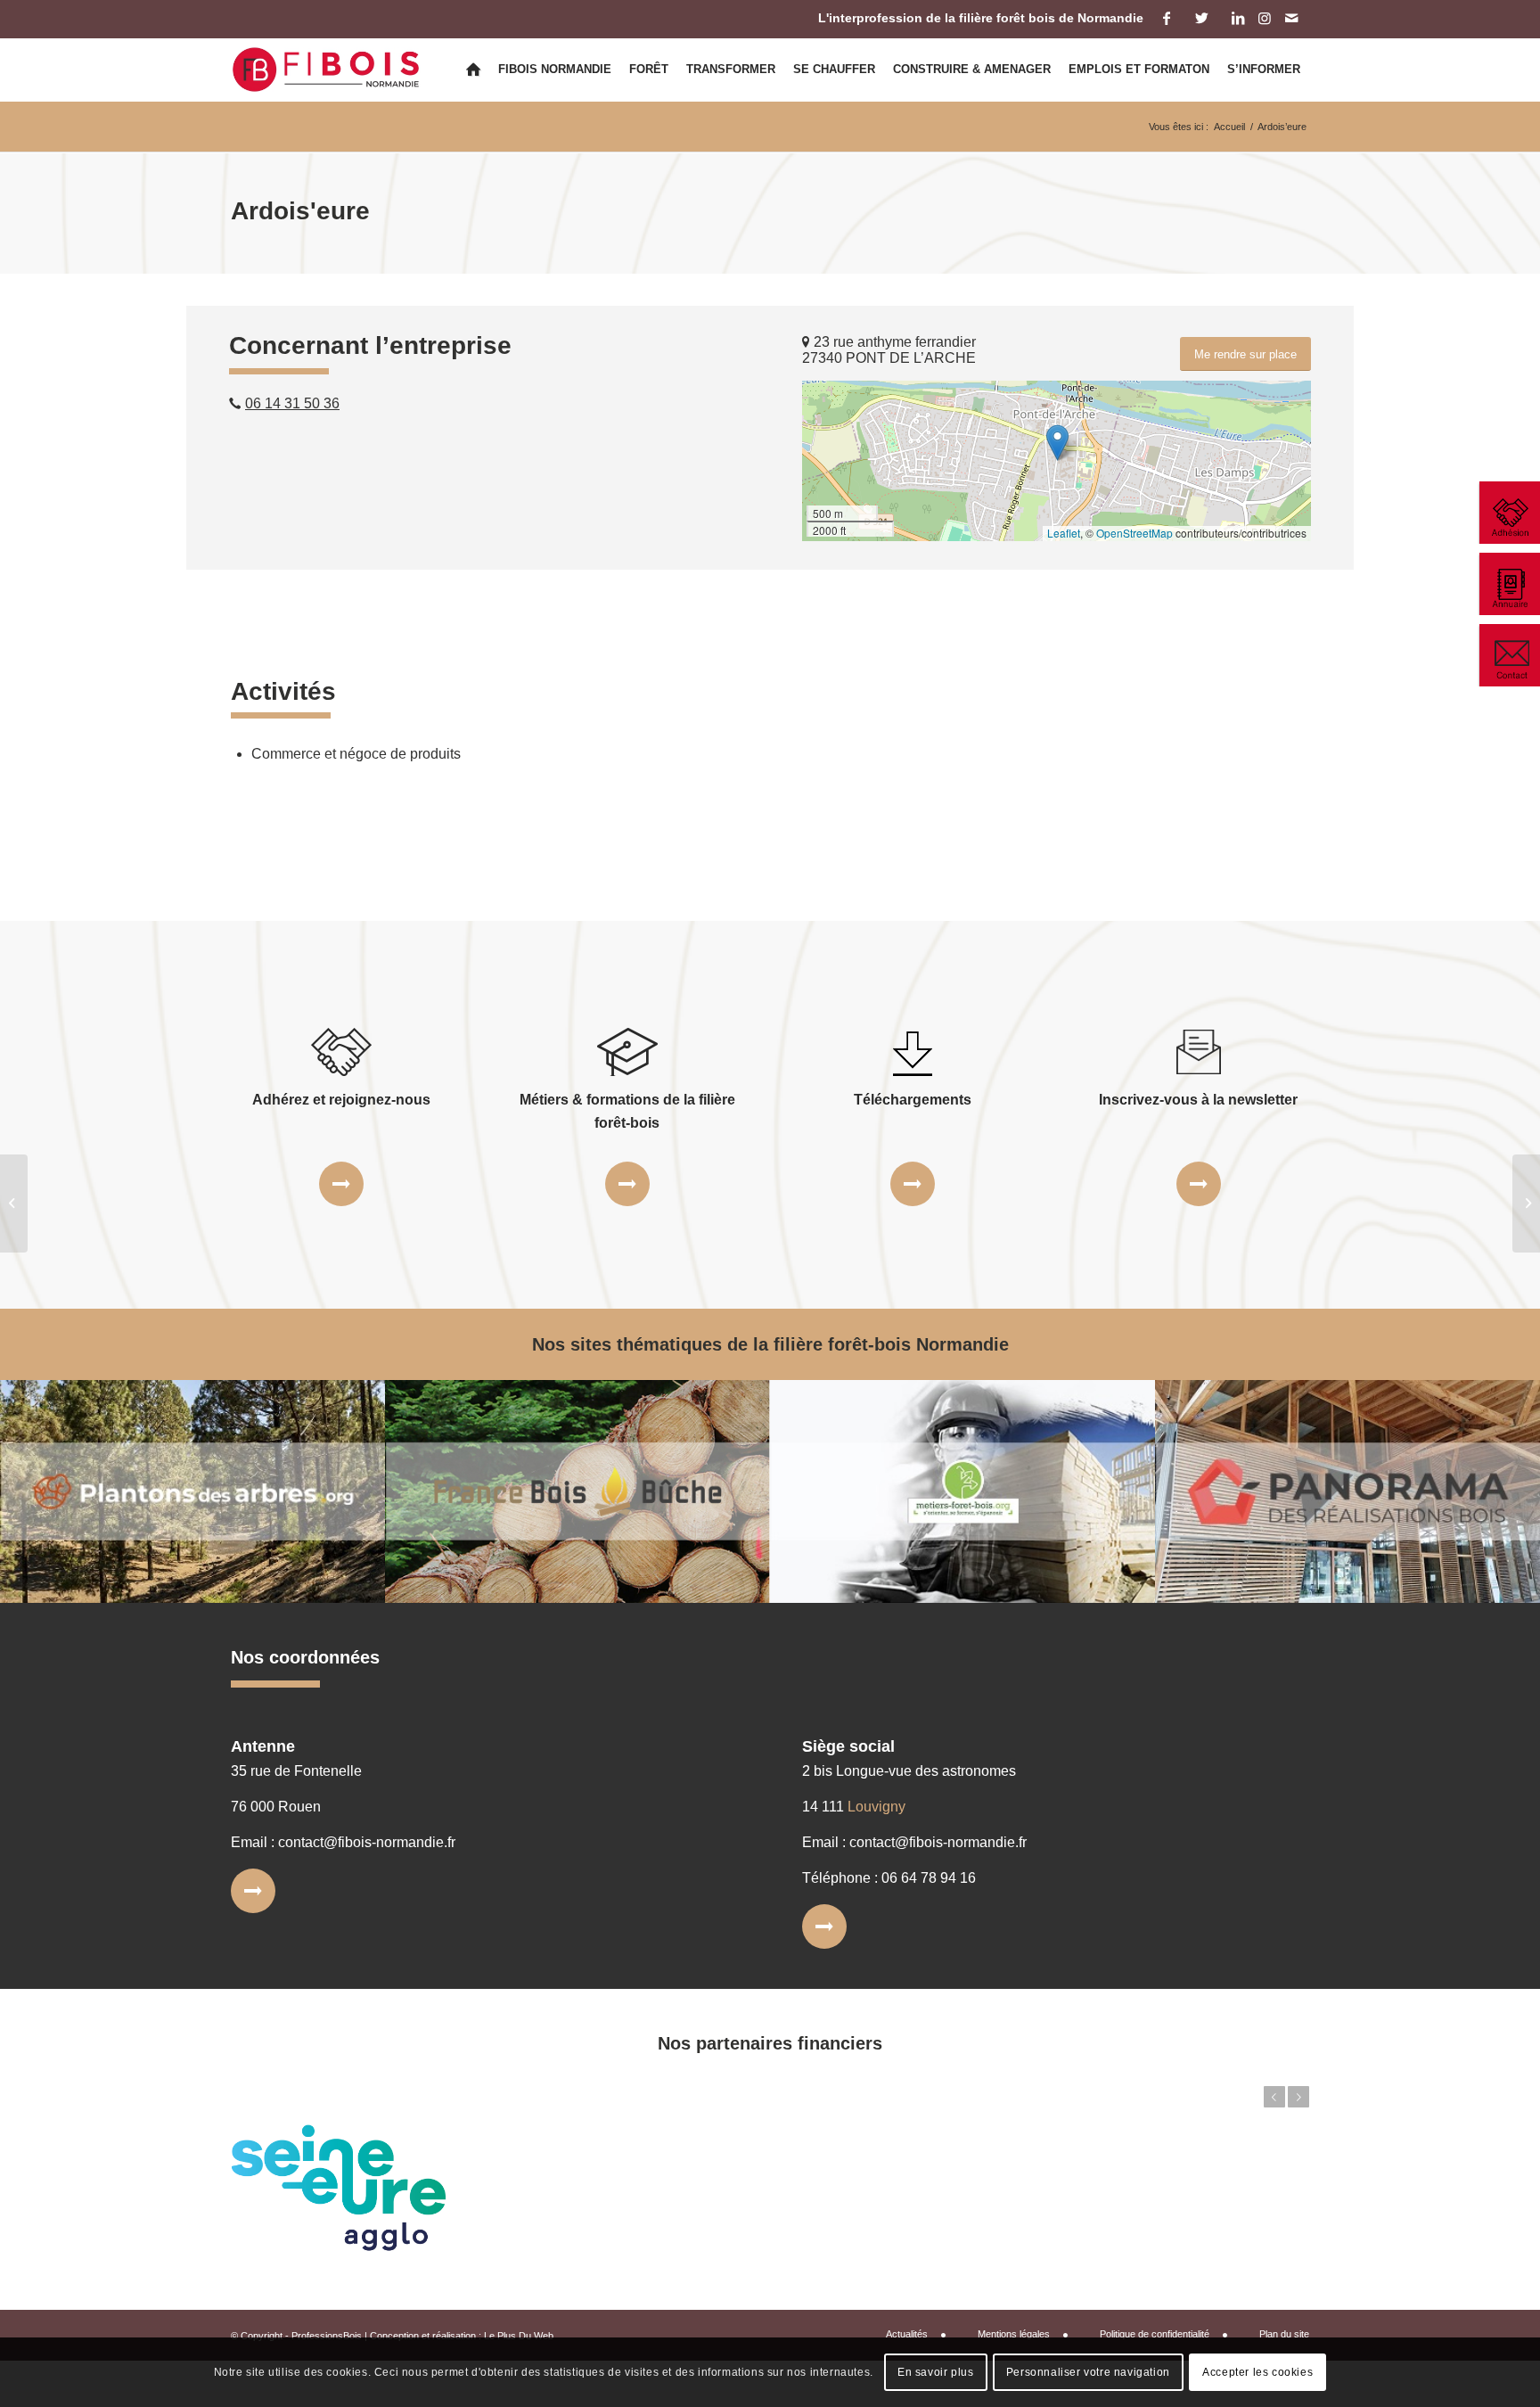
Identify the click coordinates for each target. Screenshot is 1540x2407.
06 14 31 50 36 (292, 403)
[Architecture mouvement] (14, 1203)
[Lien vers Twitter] (1202, 18)
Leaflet (1064, 533)
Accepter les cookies (1257, 2372)
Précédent (1274, 2097)
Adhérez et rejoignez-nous (341, 1100)
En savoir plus (935, 2372)
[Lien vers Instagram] (1264, 18)
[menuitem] (473, 70)
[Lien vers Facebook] (1166, 18)
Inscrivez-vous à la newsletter (1198, 1100)
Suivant (1298, 2097)
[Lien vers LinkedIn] (1237, 18)
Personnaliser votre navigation (1088, 2372)
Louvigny (876, 1807)
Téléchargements (913, 1100)
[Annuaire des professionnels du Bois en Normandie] (1509, 584)
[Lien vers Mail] (1291, 18)
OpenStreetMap (1135, 533)
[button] (1057, 443)
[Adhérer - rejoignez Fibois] (1509, 513)
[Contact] (1509, 655)
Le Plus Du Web (519, 2336)
